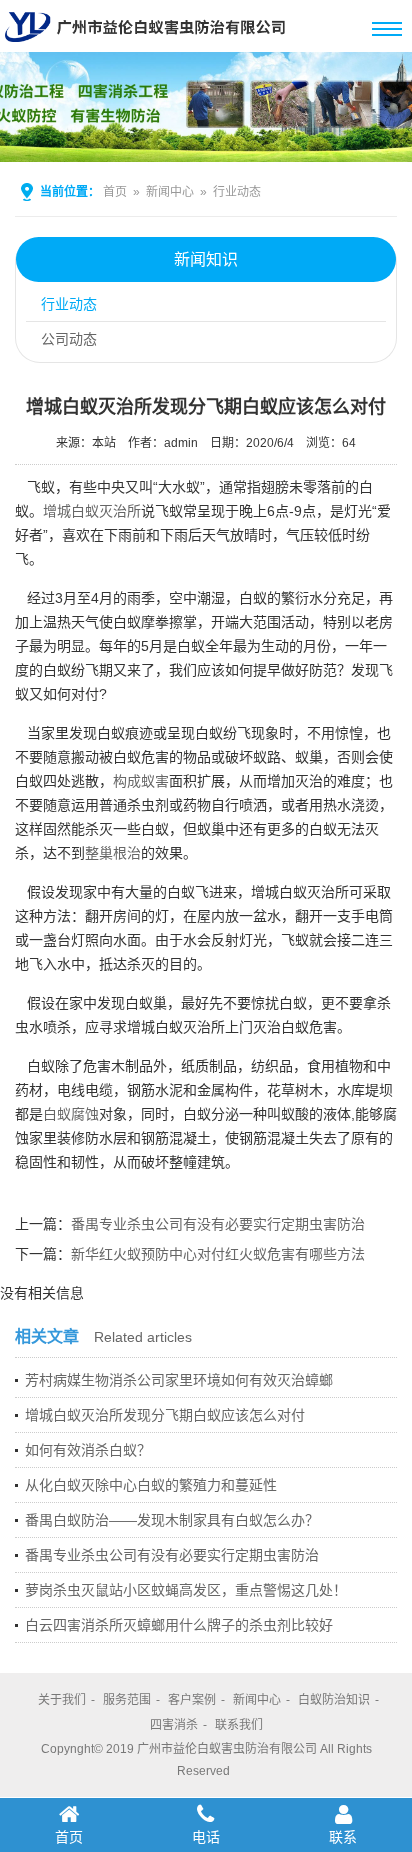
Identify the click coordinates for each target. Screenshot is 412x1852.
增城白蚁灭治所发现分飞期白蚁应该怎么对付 (165, 1415)
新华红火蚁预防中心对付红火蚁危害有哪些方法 (218, 1254)
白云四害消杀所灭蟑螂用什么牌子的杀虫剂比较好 (179, 1625)
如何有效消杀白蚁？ (88, 1450)
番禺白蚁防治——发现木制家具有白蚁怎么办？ (172, 1520)
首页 (115, 192)
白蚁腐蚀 (71, 1114)
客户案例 (192, 1700)
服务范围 (127, 1700)
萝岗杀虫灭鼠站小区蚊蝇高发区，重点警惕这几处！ (186, 1590)
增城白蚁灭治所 (92, 511)
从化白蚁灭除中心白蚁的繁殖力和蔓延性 (151, 1485)
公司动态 (69, 339)
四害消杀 (174, 1725)
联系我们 (239, 1725)
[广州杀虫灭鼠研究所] (150, 44)
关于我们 (62, 1700)
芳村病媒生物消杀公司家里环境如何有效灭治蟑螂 (179, 1380)
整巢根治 (113, 853)
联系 (343, 1837)
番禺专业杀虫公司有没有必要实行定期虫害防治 (218, 1224)
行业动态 (237, 192)
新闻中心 (170, 192)
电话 (206, 1837)
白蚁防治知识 (334, 1700)
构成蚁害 (141, 781)
